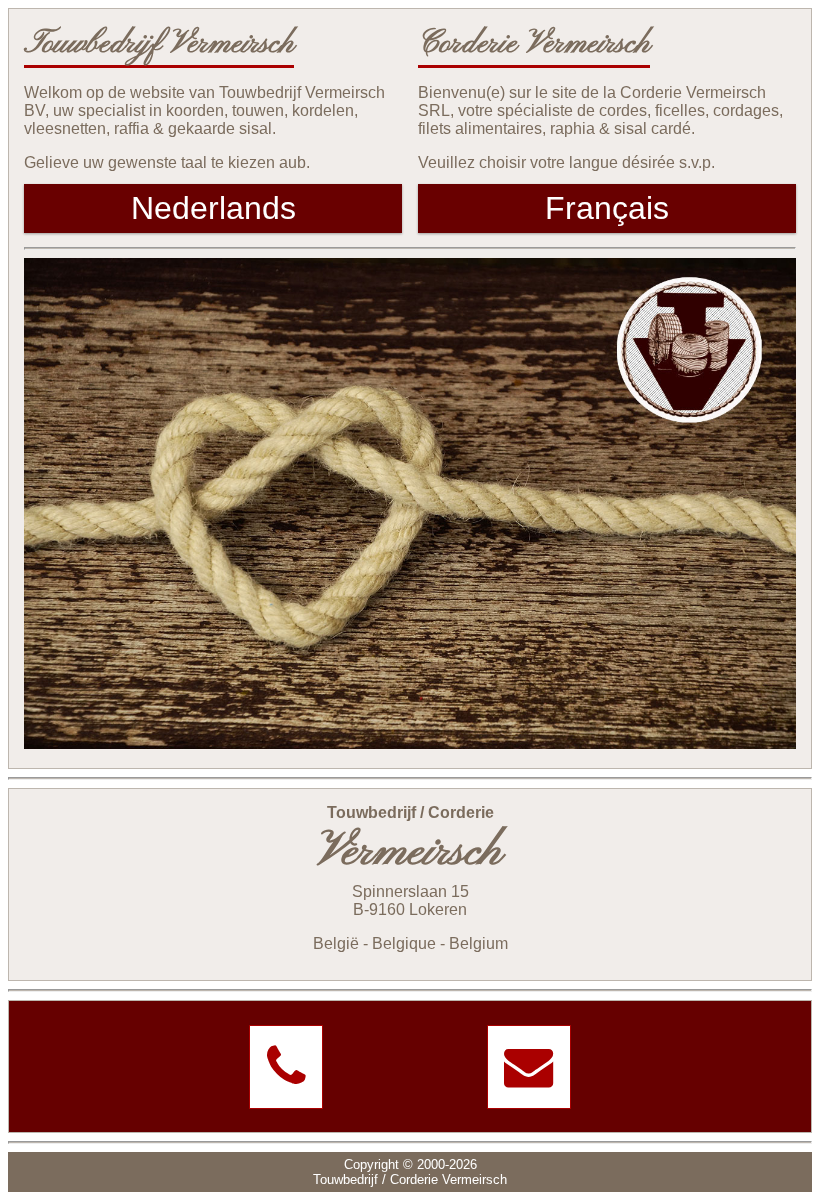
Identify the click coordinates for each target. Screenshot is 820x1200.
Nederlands (213, 208)
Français (607, 208)
